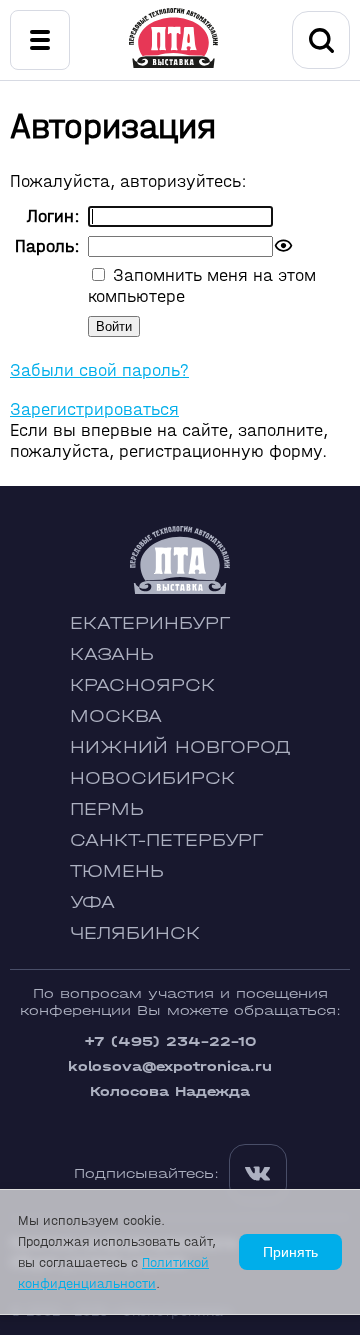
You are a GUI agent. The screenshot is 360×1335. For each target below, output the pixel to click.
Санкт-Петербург (166, 840)
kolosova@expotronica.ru (170, 1066)
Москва (116, 716)
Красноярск (142, 685)
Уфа (92, 902)
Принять (290, 1252)
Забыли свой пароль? (99, 370)
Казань (112, 654)
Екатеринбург (150, 623)
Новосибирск (152, 778)
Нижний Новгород (180, 747)
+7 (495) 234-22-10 (170, 1041)
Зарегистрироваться (94, 409)
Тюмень (117, 871)
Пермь (107, 809)
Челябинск (135, 933)
